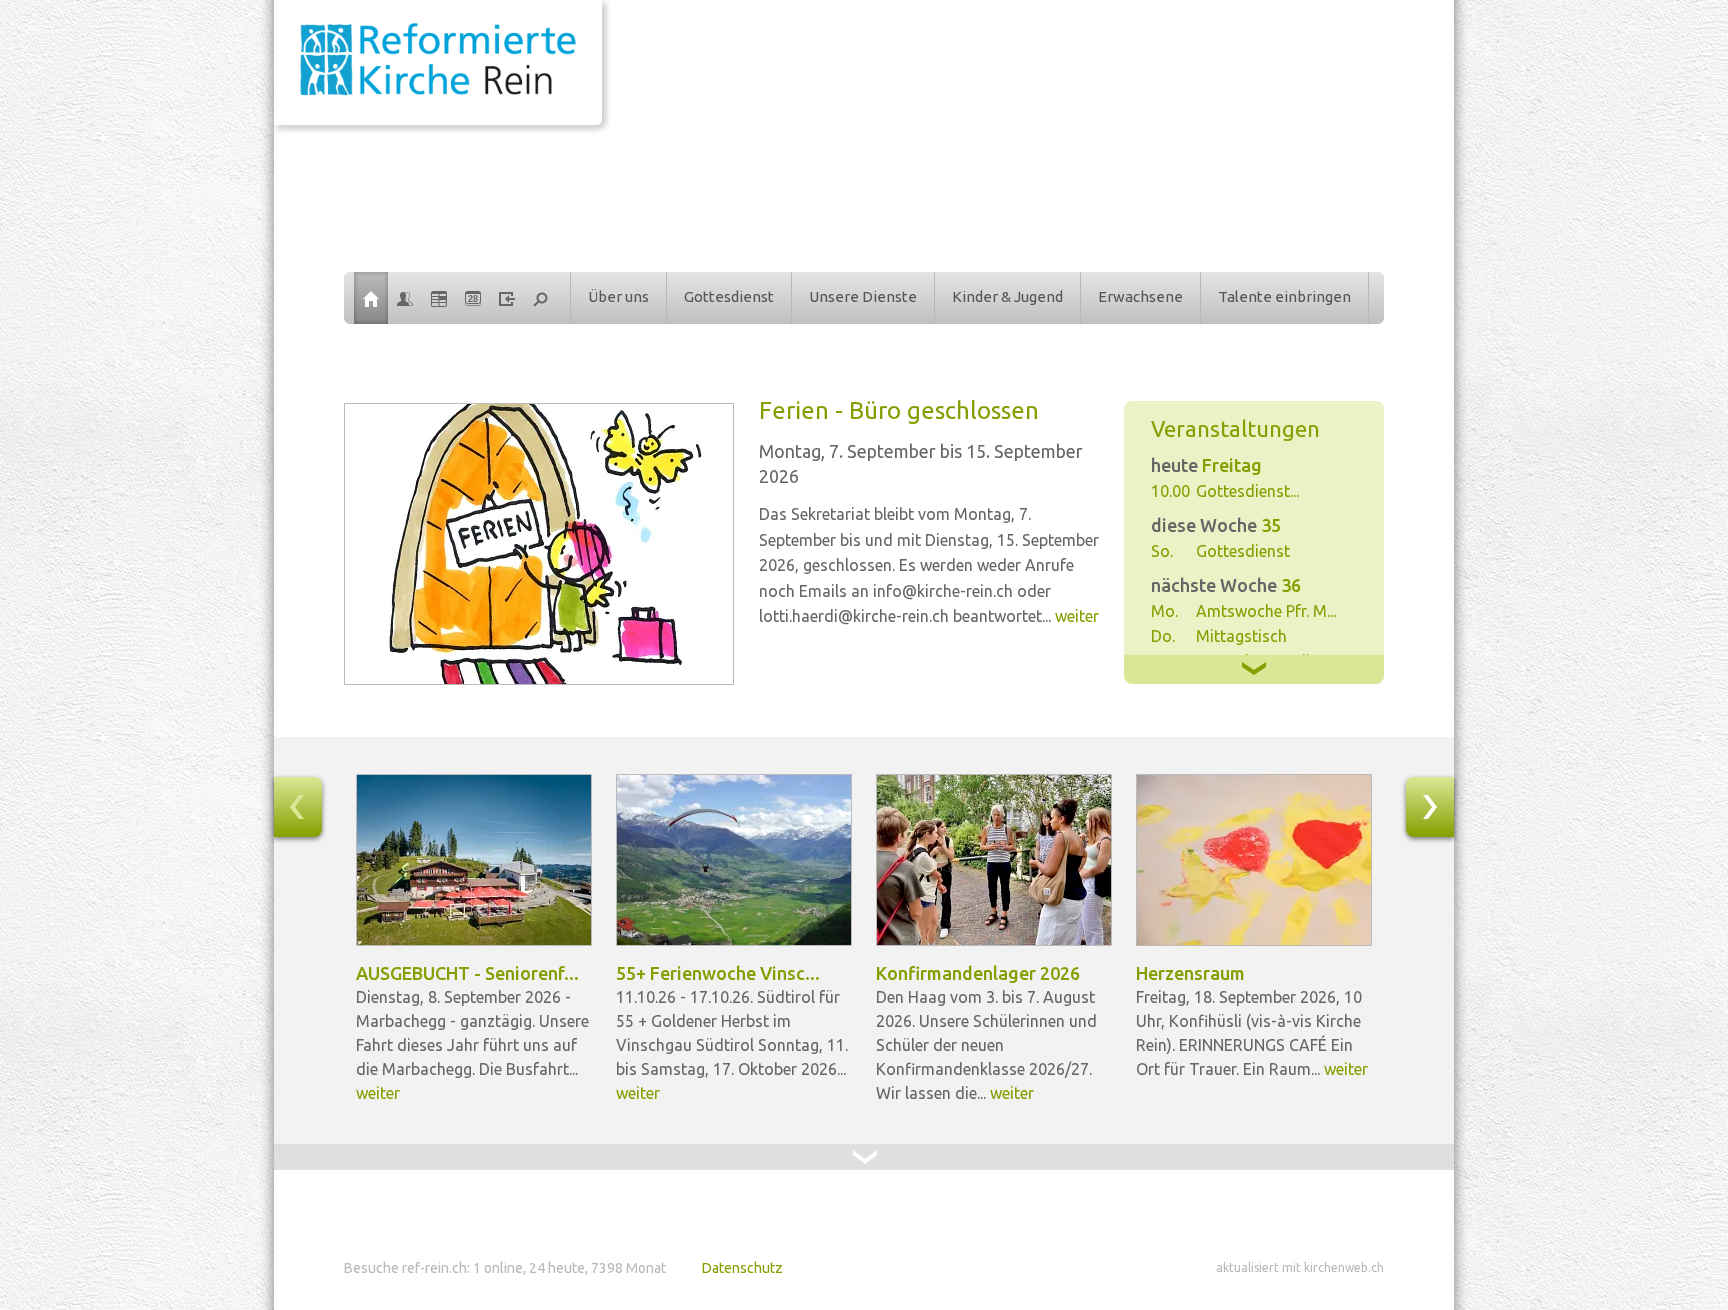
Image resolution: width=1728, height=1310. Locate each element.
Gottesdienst (729, 296)
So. (1162, 551)
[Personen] (405, 298)
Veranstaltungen (1235, 428)
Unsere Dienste (863, 296)
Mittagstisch (1241, 636)
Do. (1163, 636)
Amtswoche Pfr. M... (1266, 611)
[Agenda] (439, 298)
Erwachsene (1140, 296)
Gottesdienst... (1247, 491)
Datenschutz (742, 1268)
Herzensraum (1190, 973)
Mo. (1164, 611)
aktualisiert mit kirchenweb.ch (1300, 1267)
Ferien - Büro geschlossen (899, 410)
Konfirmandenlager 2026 (978, 973)
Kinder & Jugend (1007, 296)
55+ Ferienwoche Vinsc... (718, 973)
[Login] (507, 298)
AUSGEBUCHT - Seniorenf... (467, 973)
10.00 (1170, 491)
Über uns (618, 296)
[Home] (371, 298)
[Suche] (541, 298)
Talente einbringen (1284, 296)
